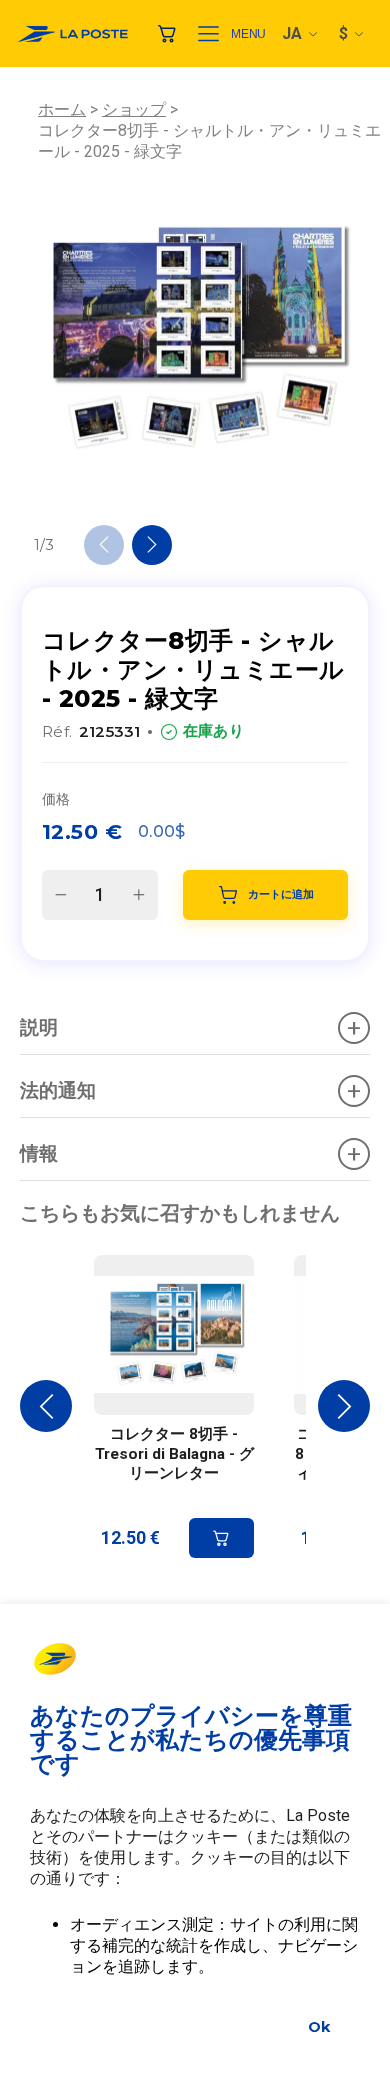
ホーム (62, 109)
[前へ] (104, 545)
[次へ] (152, 545)
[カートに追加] (221, 1538)
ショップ (134, 109)
